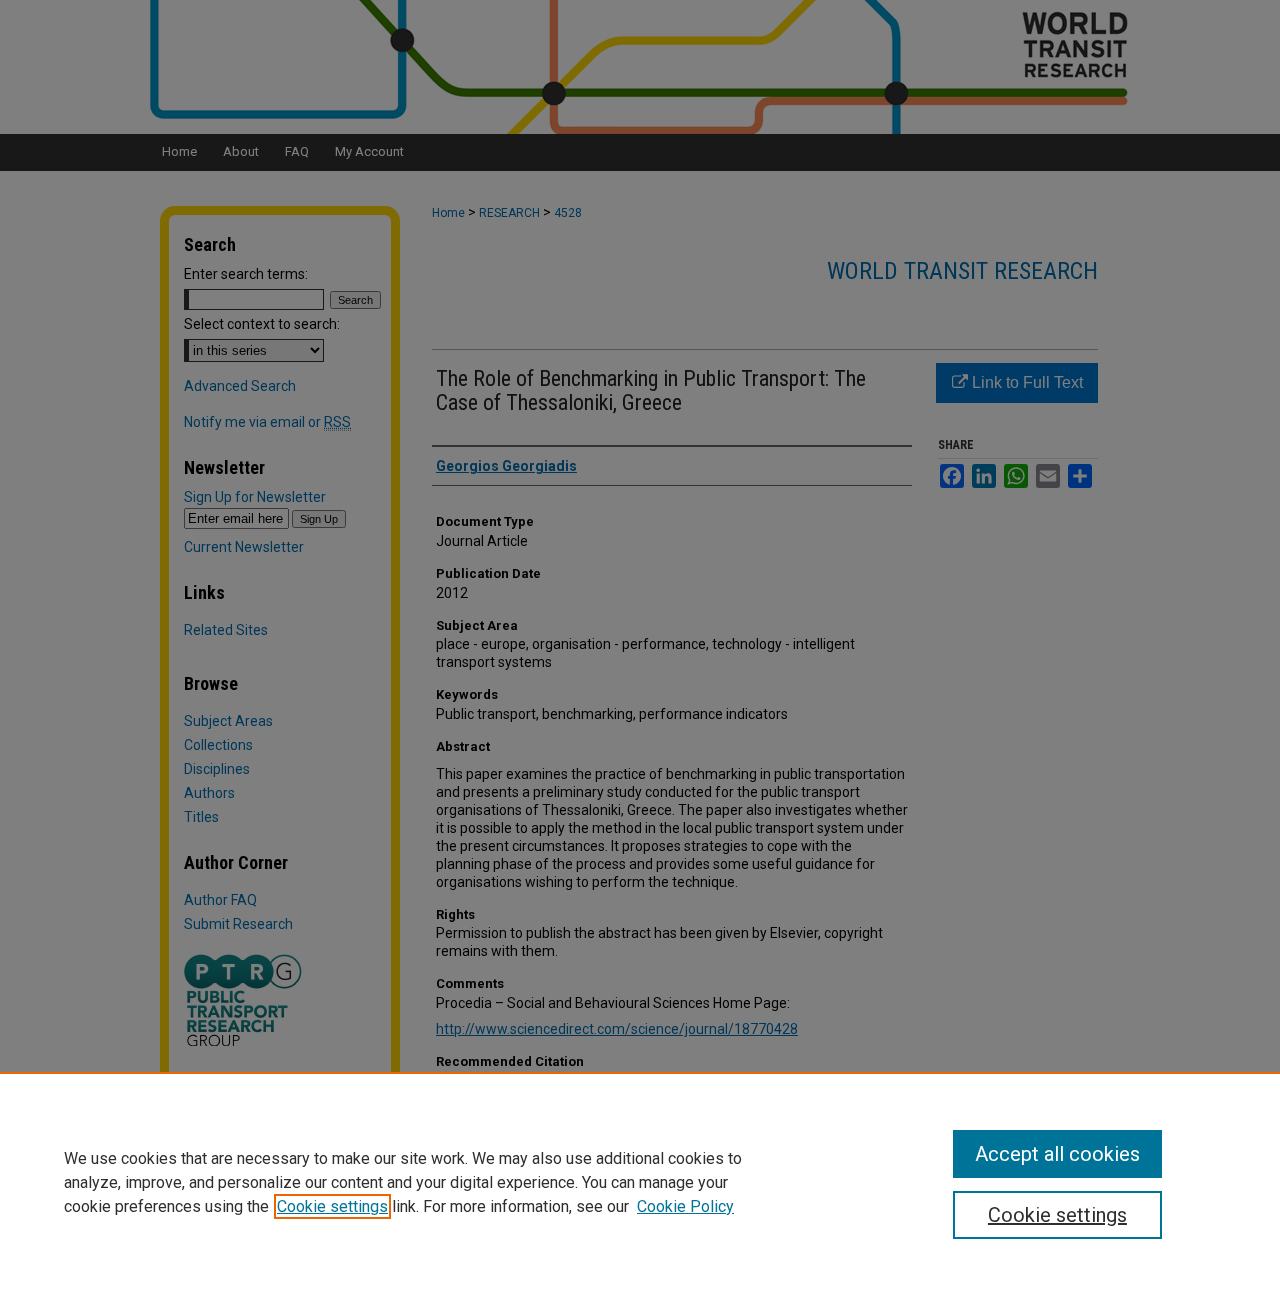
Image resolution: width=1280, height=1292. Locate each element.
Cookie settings (332, 1206)
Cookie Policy (685, 1206)
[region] (640, 1182)
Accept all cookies (1057, 1154)
